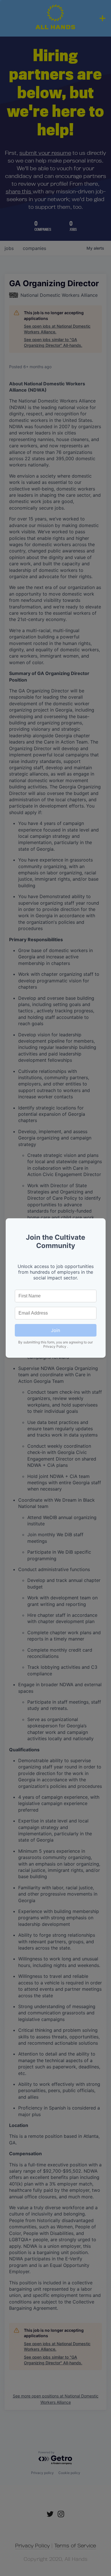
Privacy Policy (55, 1346)
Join (55, 1330)
